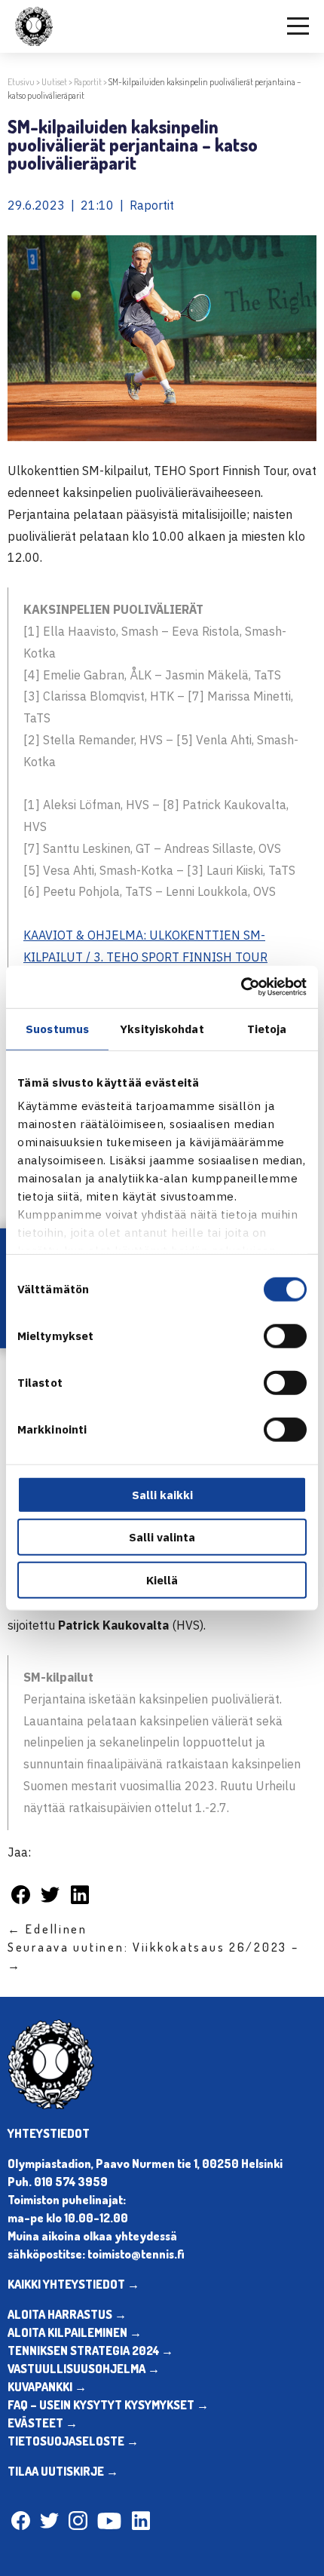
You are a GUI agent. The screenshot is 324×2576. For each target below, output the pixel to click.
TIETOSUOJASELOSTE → (73, 2441)
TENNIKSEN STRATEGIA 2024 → (90, 2351)
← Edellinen (47, 1929)
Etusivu (21, 82)
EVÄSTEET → (43, 2423)
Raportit (88, 82)
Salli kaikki (162, 1494)
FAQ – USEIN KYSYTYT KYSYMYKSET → (108, 2405)
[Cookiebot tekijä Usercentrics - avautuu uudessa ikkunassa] (241, 987)
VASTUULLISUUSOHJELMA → (84, 2369)
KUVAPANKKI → (47, 2387)
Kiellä (162, 1579)
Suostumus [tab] (57, 1028)
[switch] (285, 1336)
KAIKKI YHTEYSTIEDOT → (73, 2284)
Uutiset (54, 82)
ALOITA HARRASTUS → (67, 2314)
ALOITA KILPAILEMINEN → (75, 2332)
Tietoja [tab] (267, 1028)
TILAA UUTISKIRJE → (63, 2471)
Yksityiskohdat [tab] (162, 1028)
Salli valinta (162, 1537)
